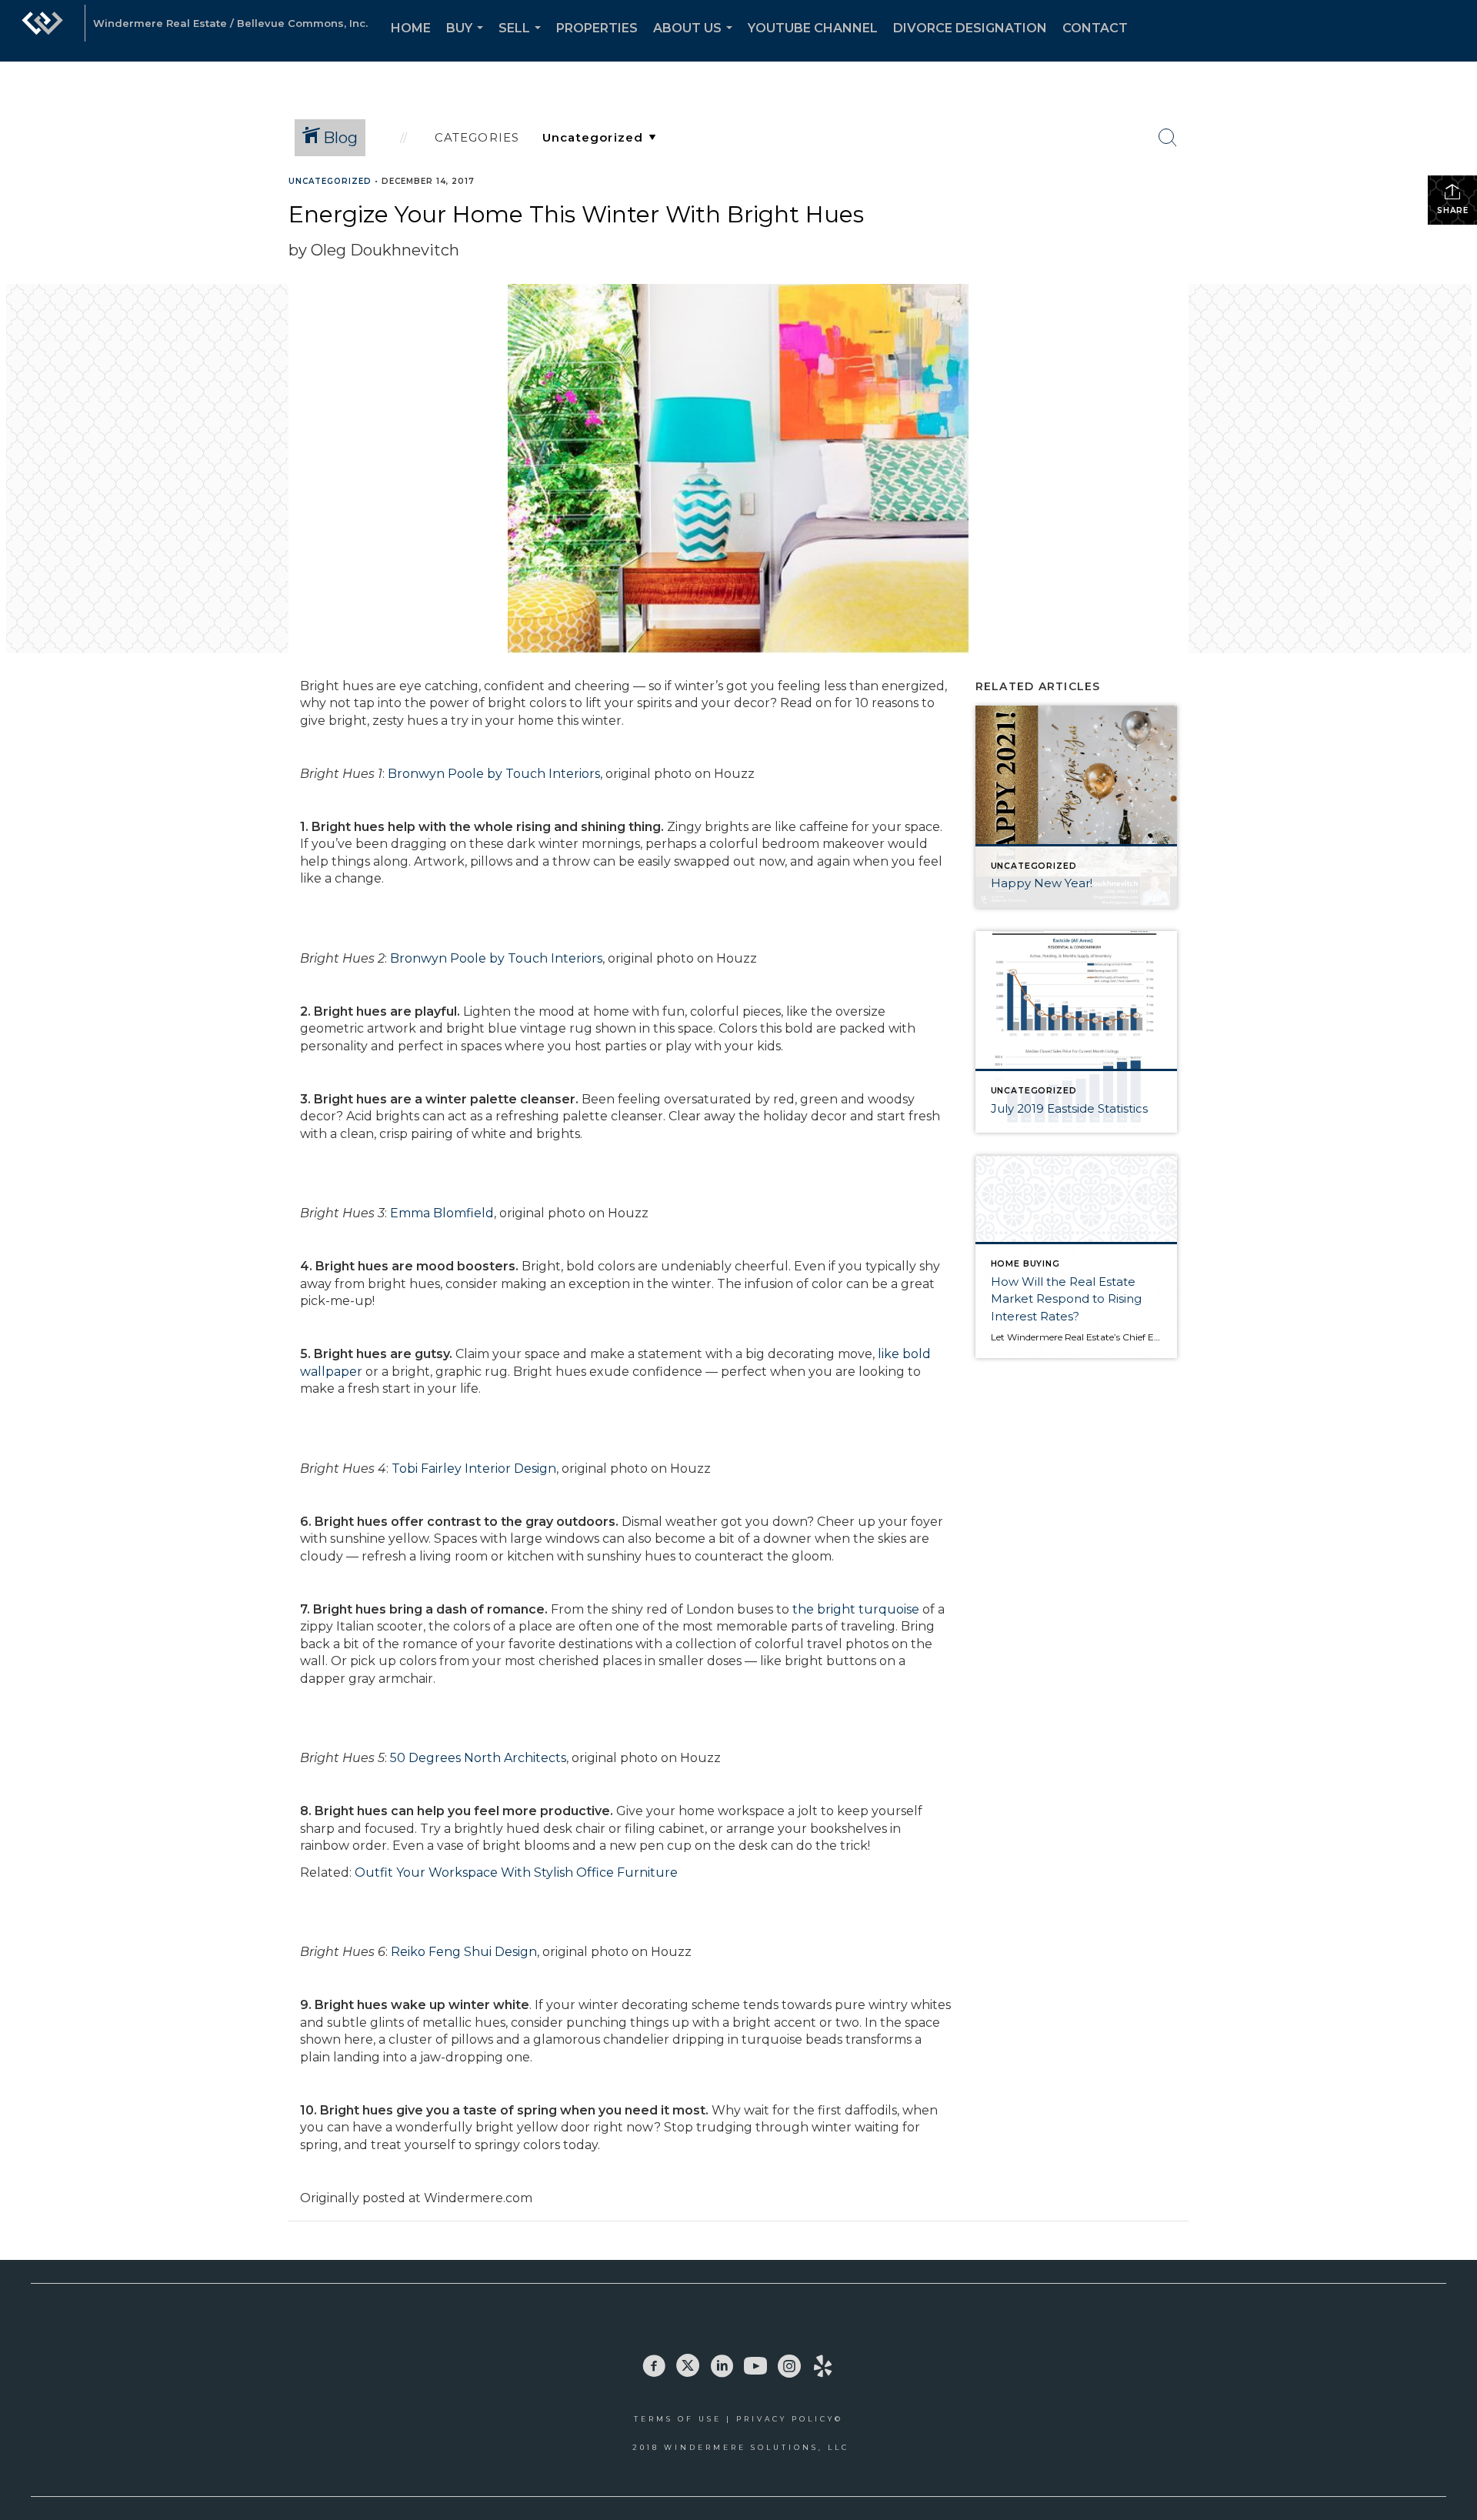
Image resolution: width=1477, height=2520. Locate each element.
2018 (648, 2447)
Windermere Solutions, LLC (757, 2447)
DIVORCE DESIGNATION (970, 28)
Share (1453, 210)
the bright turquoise (856, 1609)
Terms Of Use (678, 2419)
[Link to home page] (42, 31)
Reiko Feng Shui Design (464, 1952)
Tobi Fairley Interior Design (474, 1469)
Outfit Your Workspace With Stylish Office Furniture (516, 1872)
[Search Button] (1168, 138)
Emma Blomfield (442, 1213)
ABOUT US (696, 41)
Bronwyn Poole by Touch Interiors (494, 774)
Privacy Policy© (790, 2419)
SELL (523, 41)
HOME (411, 28)
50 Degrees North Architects (478, 1758)
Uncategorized (330, 181)
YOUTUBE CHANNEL (813, 28)
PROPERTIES (597, 28)
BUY (468, 41)
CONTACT (1095, 28)
